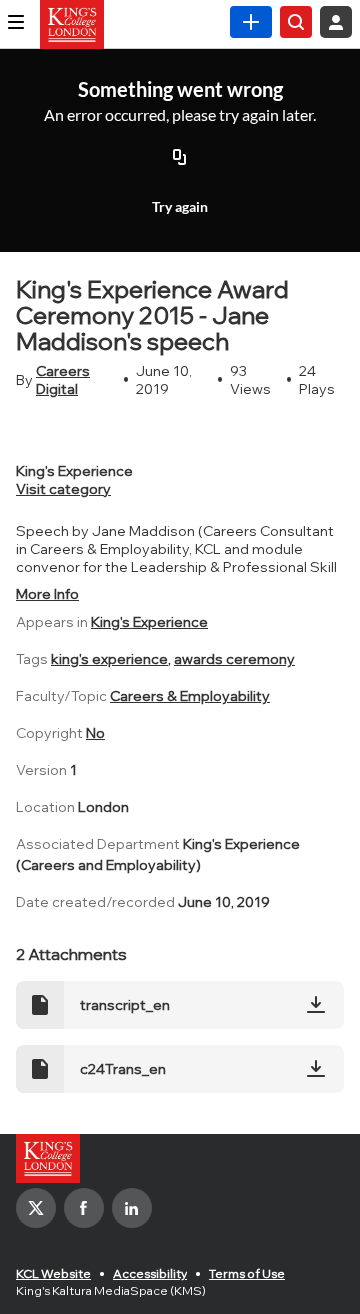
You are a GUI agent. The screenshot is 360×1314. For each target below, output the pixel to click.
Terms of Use (247, 1273)
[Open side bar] (16, 22)
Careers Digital (63, 380)
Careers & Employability (190, 696)
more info (47, 594)
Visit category (63, 489)
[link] (251, 22)
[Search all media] (296, 22)
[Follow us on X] (36, 1208)
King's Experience (149, 622)
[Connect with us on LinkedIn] (132, 1208)
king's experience (109, 659)
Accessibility (150, 1273)
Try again (180, 206)
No (95, 733)
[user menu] (336, 22)
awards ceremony (234, 659)
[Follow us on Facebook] (84, 1208)
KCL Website (53, 1273)
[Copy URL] (180, 158)
